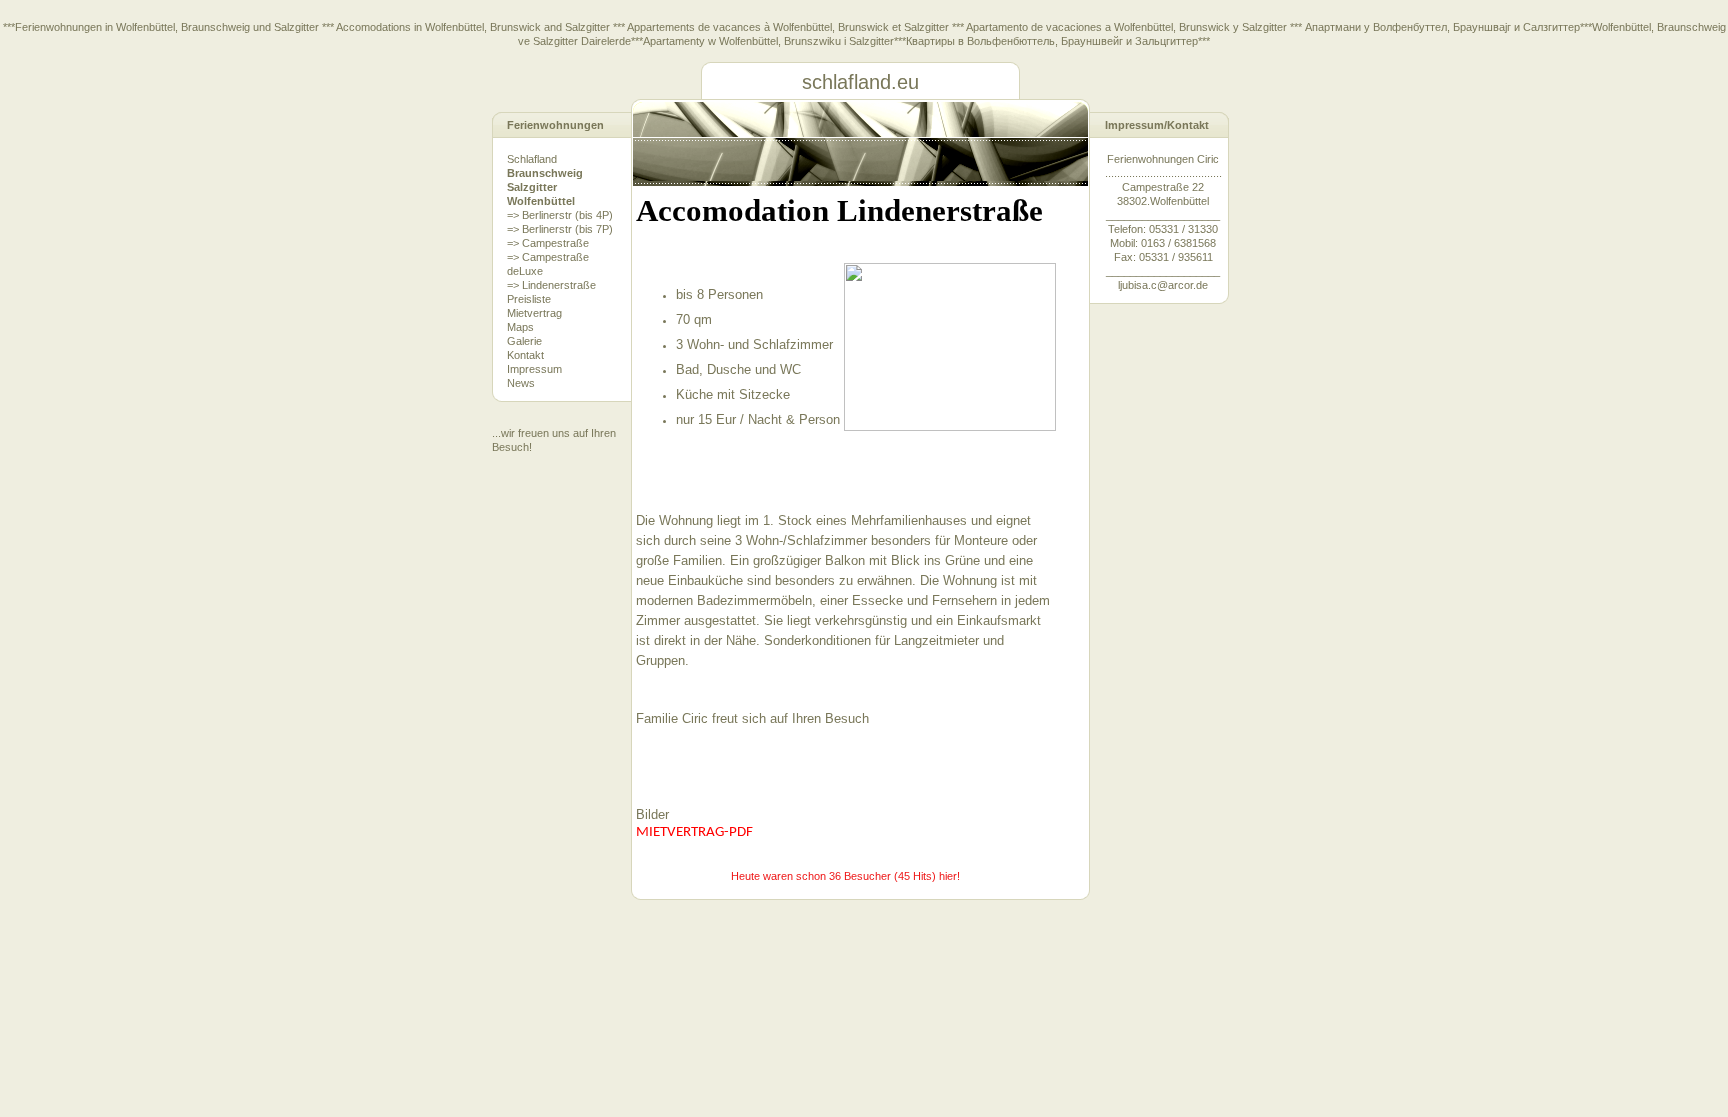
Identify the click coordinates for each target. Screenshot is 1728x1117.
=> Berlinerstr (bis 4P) (560, 215)
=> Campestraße (548, 243)
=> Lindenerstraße (551, 285)
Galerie (524, 341)
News (521, 383)
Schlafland (532, 159)
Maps (520, 327)
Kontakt (525, 355)
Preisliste (529, 299)
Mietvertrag (534, 313)
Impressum (534, 369)
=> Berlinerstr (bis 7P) (560, 229)
